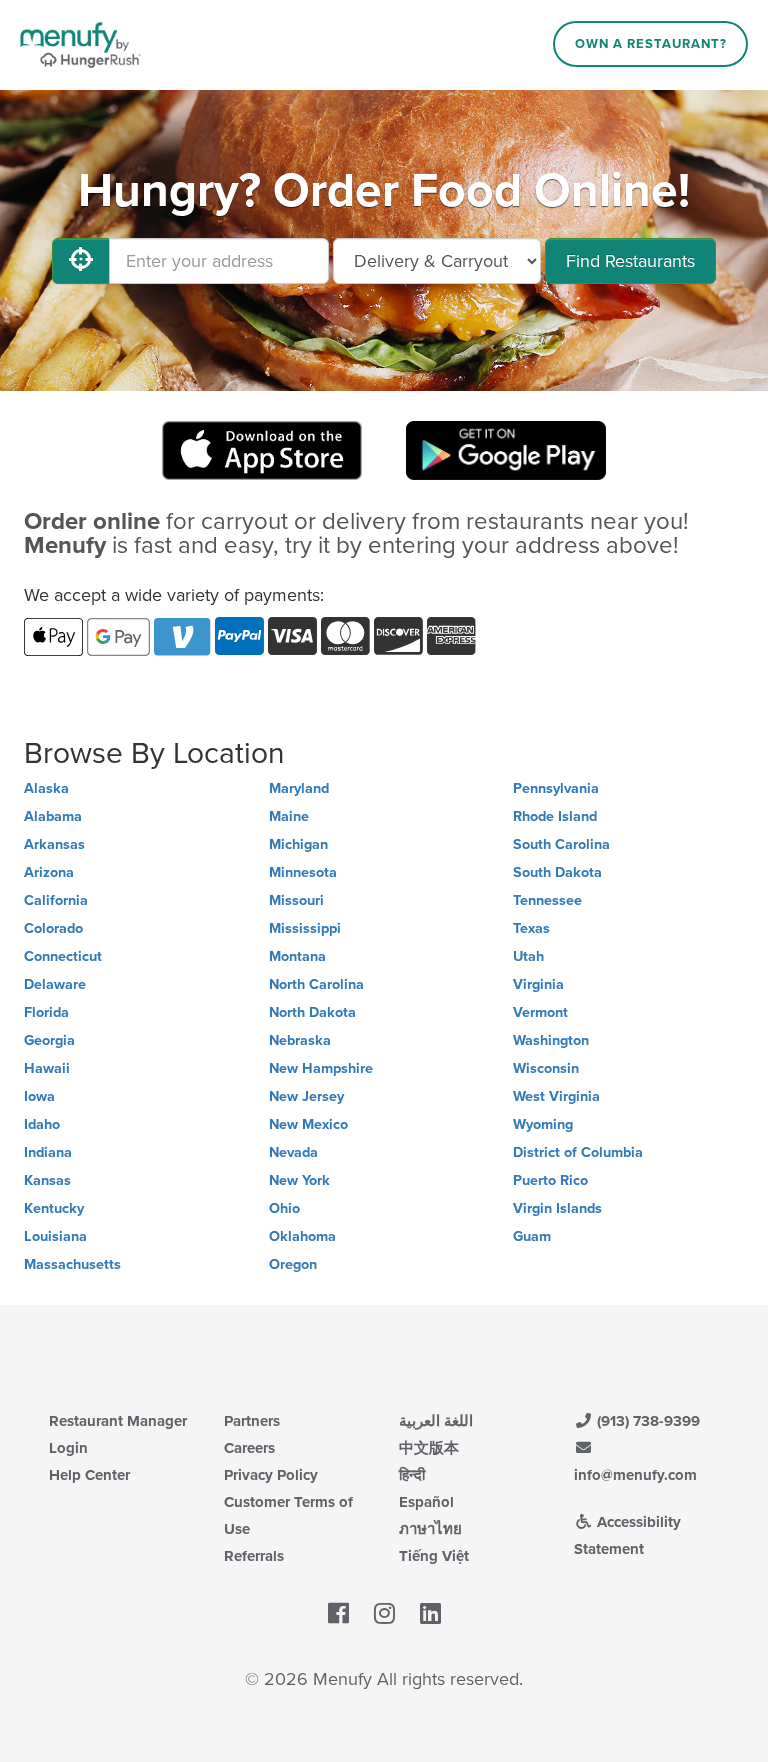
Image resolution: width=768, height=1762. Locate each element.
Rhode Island (555, 816)
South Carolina (561, 844)
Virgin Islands (557, 1208)
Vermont (540, 1012)
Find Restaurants (630, 261)
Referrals (254, 1556)
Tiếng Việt (434, 1556)
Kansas (47, 1180)
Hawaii (47, 1068)
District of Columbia (578, 1152)
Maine (289, 816)
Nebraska (300, 1040)
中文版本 (429, 1448)
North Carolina (316, 984)
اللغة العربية (436, 1421)
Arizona (49, 872)
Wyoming (543, 1124)
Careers (249, 1448)
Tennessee (547, 900)
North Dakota (312, 1012)
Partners (252, 1421)
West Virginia (556, 1096)
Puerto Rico (550, 1180)
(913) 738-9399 (646, 1421)
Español (426, 1502)
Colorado (53, 928)
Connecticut (63, 956)
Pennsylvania (556, 788)
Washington (551, 1040)
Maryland (299, 788)
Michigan (298, 844)
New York (299, 1180)
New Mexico (308, 1124)
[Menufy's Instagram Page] (384, 1614)
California (56, 900)
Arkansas (54, 844)
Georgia (49, 1040)
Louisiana (55, 1236)
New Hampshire (321, 1068)
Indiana (48, 1152)
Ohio (284, 1208)
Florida (46, 1012)
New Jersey (306, 1096)
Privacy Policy (271, 1475)
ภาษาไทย (430, 1529)
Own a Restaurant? (651, 44)
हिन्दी (412, 1475)
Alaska (46, 788)
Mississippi (305, 928)
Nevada (293, 1152)
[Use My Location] (81, 261)
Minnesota (303, 872)
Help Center (89, 1475)
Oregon (293, 1264)
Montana (297, 956)
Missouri (296, 900)
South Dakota (557, 872)
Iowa (39, 1096)
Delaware (55, 984)
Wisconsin (546, 1068)
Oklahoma (302, 1236)
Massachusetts (72, 1264)
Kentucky (54, 1208)
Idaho (42, 1124)
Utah (528, 956)
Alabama (53, 816)
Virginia (538, 984)
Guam (532, 1236)
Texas (531, 928)
